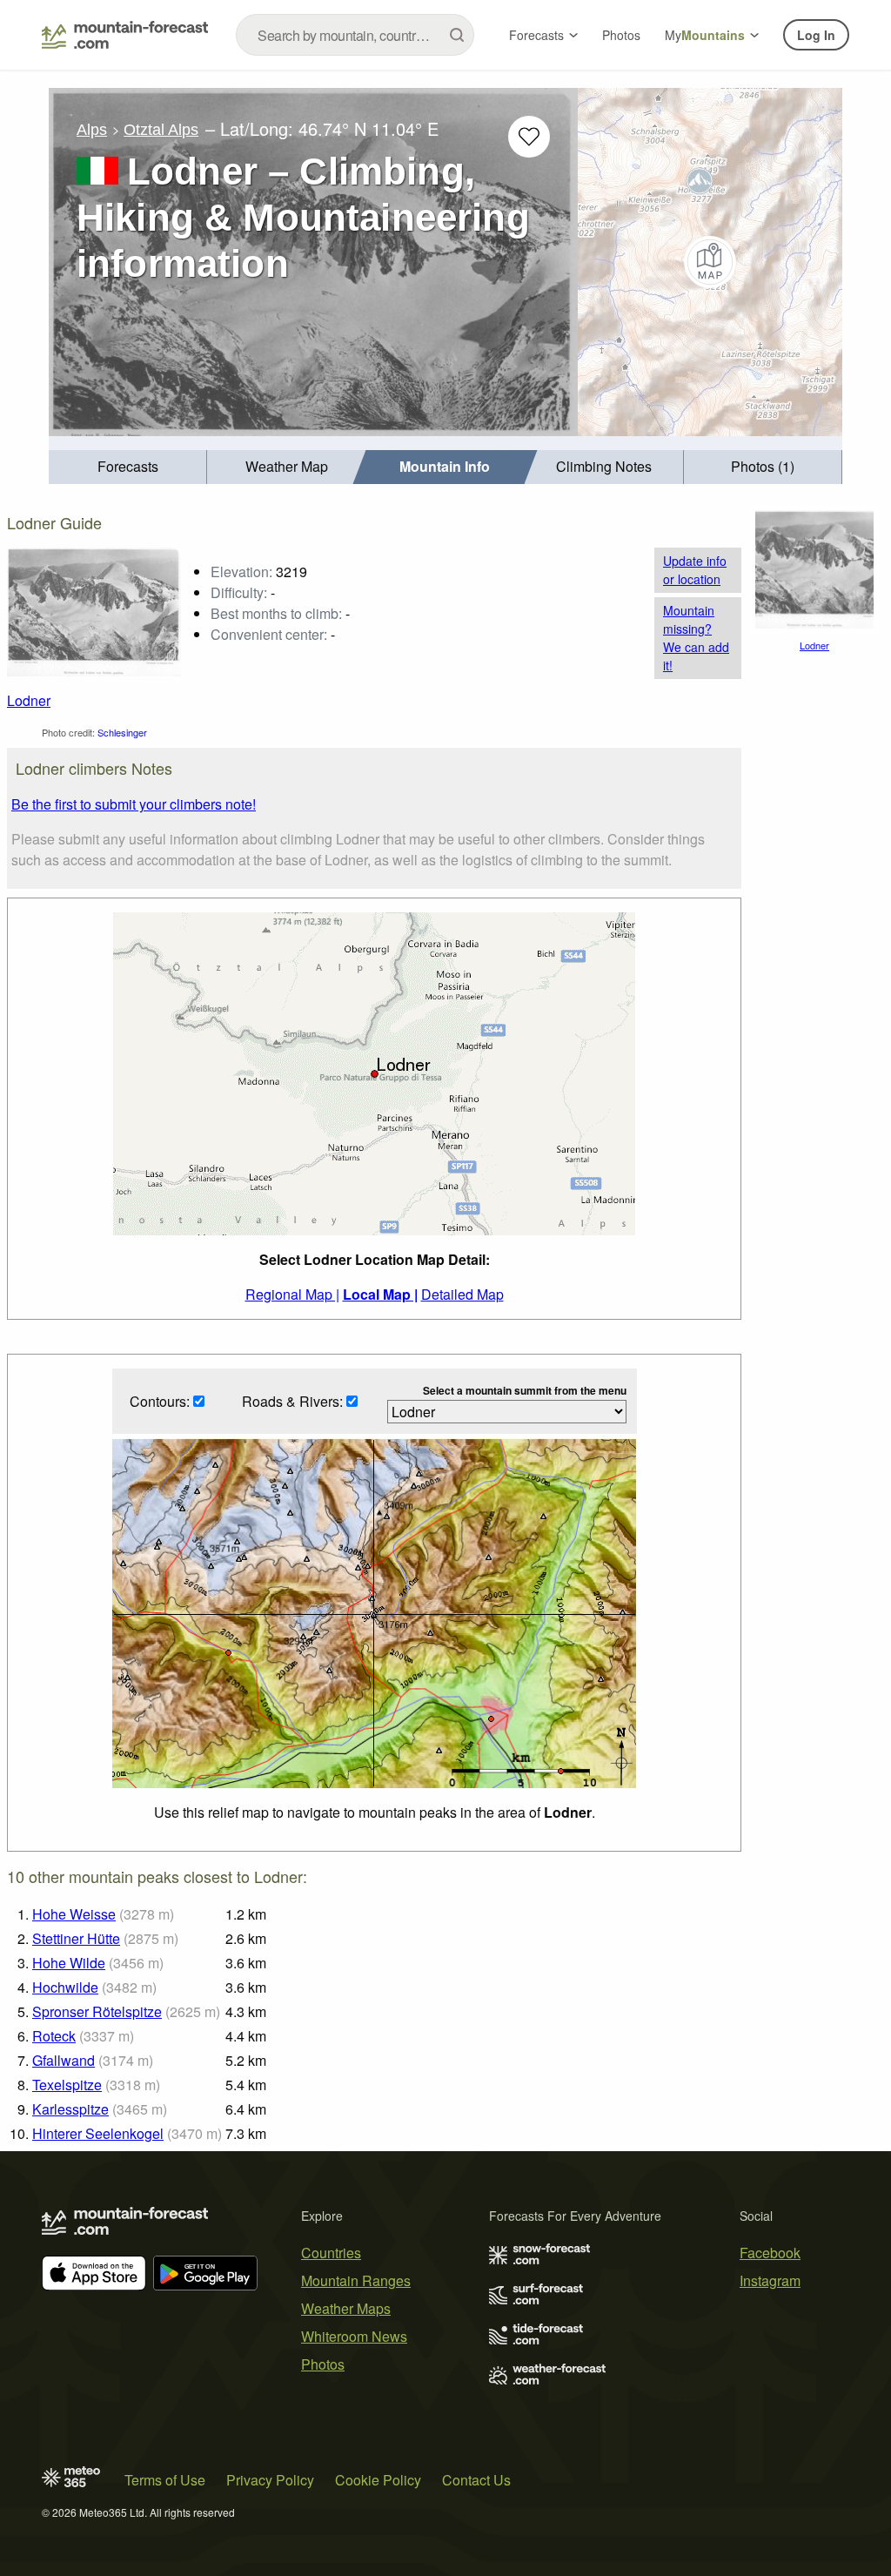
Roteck (54, 2036)
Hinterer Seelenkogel (98, 2133)
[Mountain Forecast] (125, 35)
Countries (331, 2253)
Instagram (770, 2280)
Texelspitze (67, 2085)
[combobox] (355, 35)
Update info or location (695, 570)
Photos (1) (763, 466)
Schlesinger (122, 732)
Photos (621, 35)
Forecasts (536, 35)
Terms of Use (165, 2480)
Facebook (770, 2253)
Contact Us (476, 2480)
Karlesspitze (70, 2109)
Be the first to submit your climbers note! (134, 804)
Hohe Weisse (74, 1914)
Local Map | (380, 1294)
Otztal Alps (161, 130)
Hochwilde (65, 1987)
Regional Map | (292, 1294)
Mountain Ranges (356, 2280)
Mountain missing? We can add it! (696, 638)
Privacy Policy (270, 2480)
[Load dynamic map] (710, 262)
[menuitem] (128, 467)
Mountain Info (445, 466)
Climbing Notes (604, 466)
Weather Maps (346, 2308)
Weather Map (287, 466)
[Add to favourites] (529, 137)
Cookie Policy (378, 2480)
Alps (92, 130)
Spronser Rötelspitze (97, 2011)
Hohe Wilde (69, 1963)
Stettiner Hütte (76, 1938)
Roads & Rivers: (294, 1401)
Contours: (161, 1401)
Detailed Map (462, 1294)
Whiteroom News (354, 2336)
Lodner (29, 700)
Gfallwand (64, 2060)
